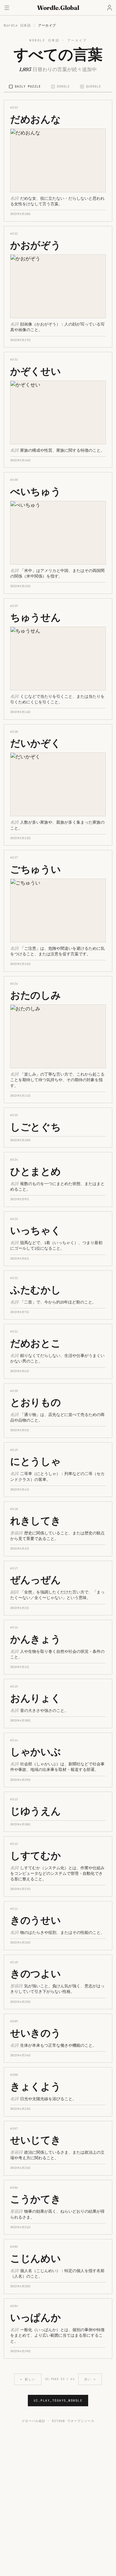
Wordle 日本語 (17, 25)
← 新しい (28, 2379)
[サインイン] (110, 8)
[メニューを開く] (7, 8)
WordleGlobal (58, 8)
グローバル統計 (34, 2421)
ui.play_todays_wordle (58, 2401)
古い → (90, 2379)
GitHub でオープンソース (73, 2421)
